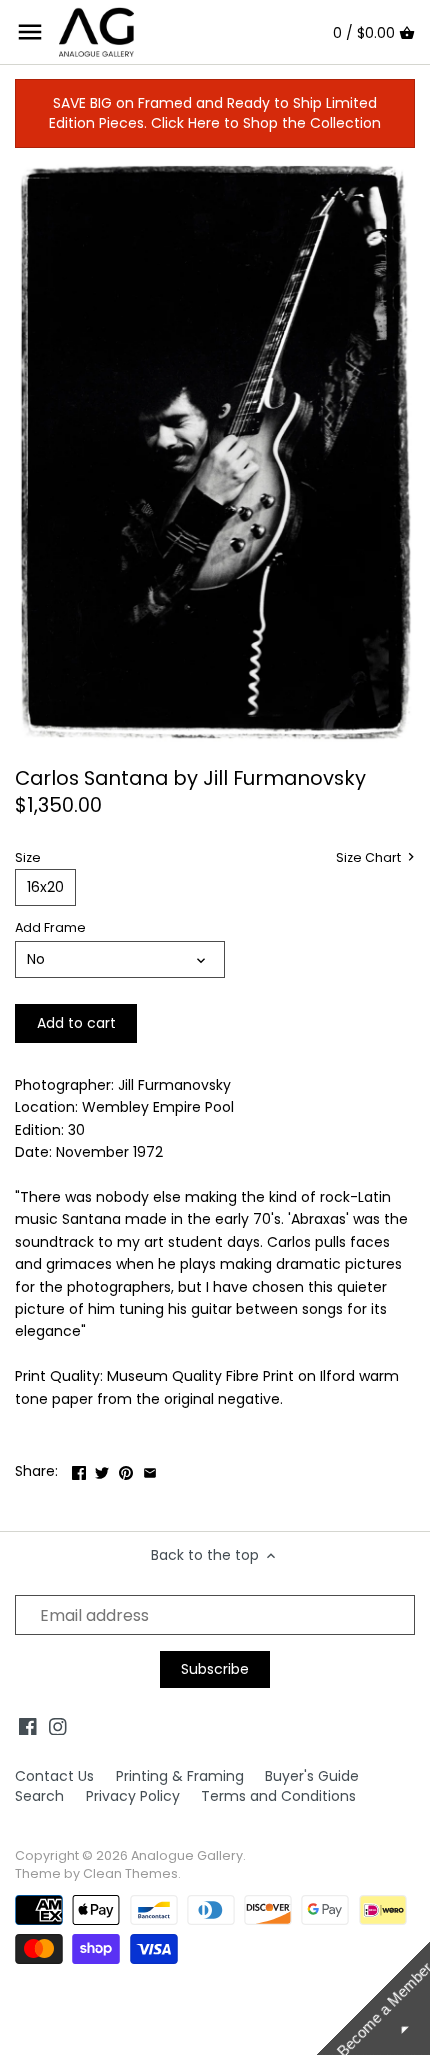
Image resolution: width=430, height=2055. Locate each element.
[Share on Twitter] (102, 1469)
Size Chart (370, 858)
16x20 (45, 887)
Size (28, 857)
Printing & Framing (180, 1776)
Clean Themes (130, 1873)
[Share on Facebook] (79, 1469)
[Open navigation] (30, 32)
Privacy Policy (133, 1796)
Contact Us (54, 1776)
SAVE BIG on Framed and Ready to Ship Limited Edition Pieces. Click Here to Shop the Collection (215, 113)
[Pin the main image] (126, 1469)
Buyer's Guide (312, 1776)
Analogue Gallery (187, 1855)
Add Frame (50, 927)
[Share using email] (150, 1469)
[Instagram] (58, 1726)
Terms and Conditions (278, 1796)
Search (39, 1796)
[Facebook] (28, 1726)
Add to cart (76, 1023)
